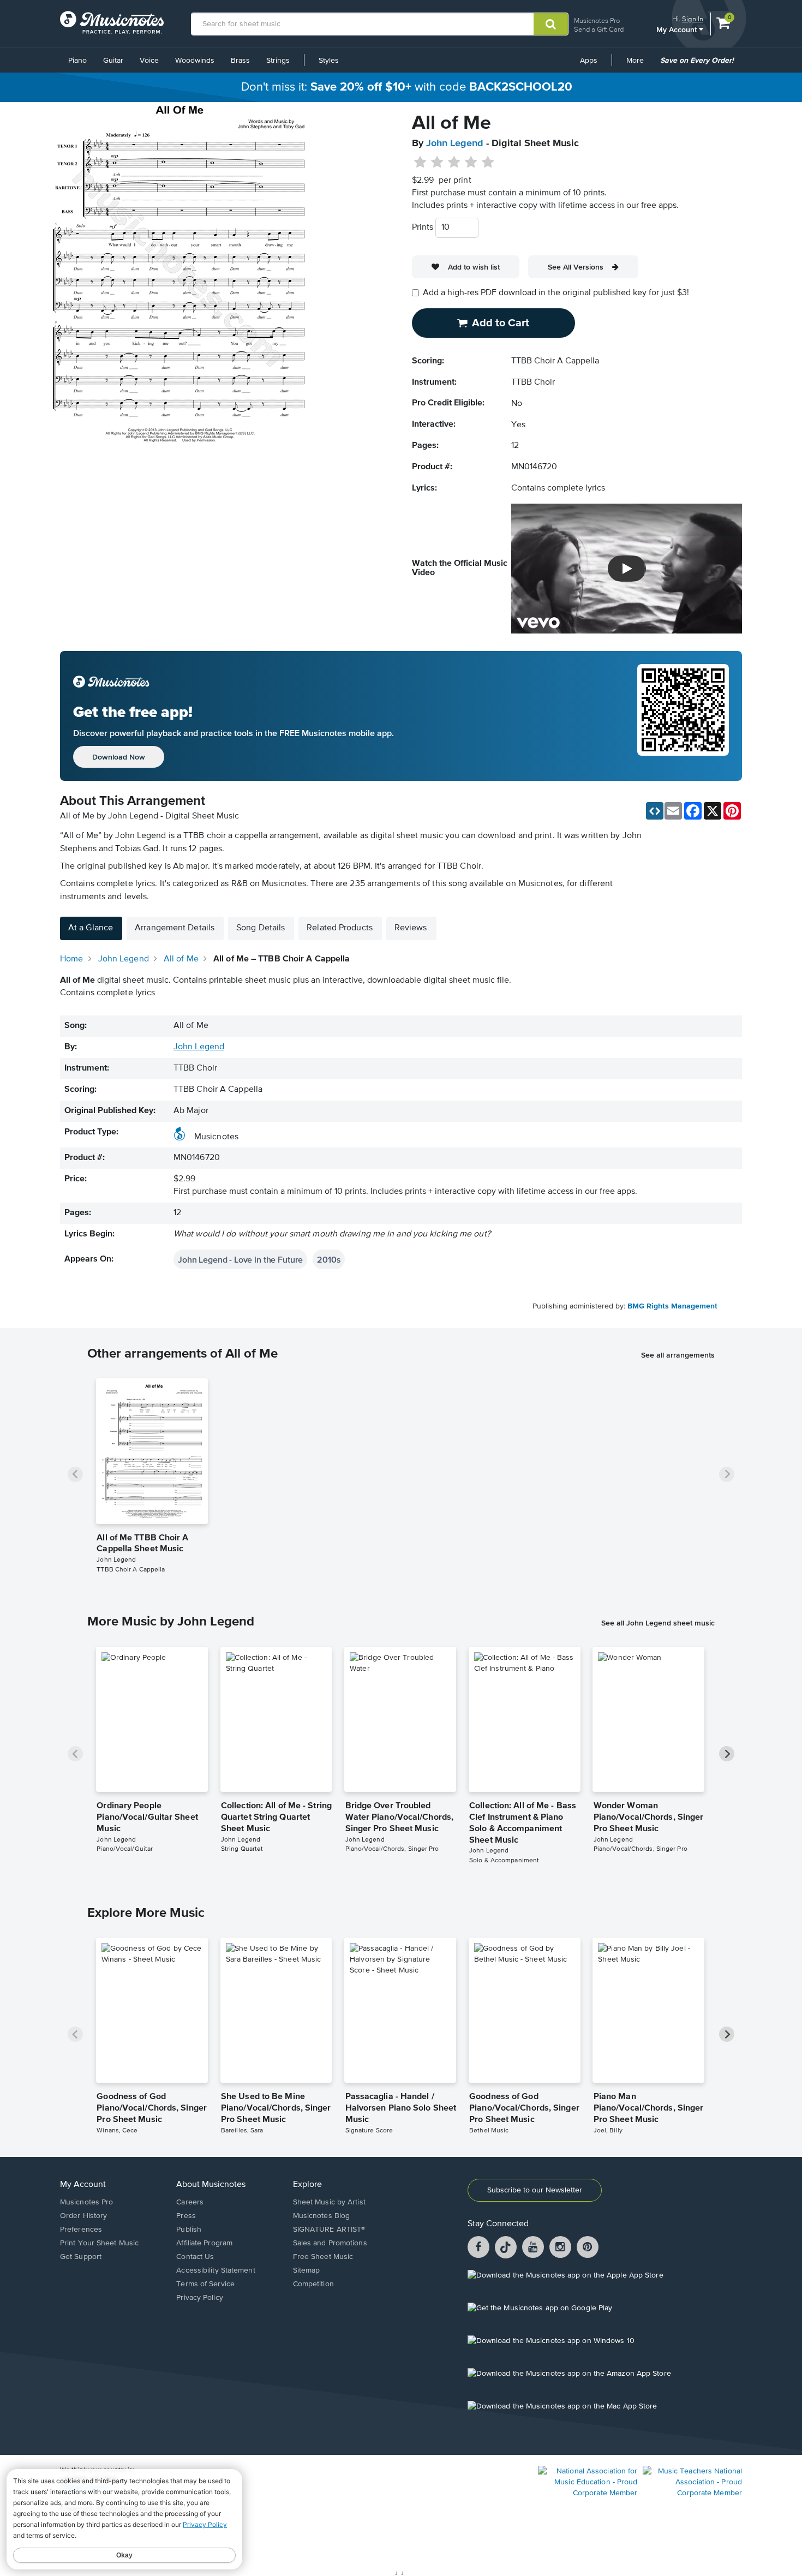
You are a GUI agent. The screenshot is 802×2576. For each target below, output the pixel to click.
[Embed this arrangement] (655, 811)
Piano (77, 61)
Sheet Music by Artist (329, 2202)
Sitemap (307, 2270)
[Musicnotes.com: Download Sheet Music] (112, 22)
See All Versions (576, 267)
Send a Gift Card (599, 29)
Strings (278, 61)
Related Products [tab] (340, 928)
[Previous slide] (75, 1474)
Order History (83, 2216)
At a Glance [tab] (91, 928)
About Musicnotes (211, 2185)
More (639, 64)
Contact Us (195, 2257)
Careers (190, 2202)
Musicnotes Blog (322, 2216)
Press (186, 2216)
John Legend (455, 144)
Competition (313, 2284)
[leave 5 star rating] (487, 163)
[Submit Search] (551, 24)
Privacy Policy (199, 2298)
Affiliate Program (204, 2243)
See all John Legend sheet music (658, 1623)
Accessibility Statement (216, 2270)
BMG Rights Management (672, 1306)
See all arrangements (678, 1355)
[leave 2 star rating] (437, 163)
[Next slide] (727, 1474)
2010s (329, 1259)
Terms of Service (205, 2284)
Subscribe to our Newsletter (535, 2190)
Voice (149, 61)
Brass (240, 61)
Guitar (113, 61)
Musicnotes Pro (597, 20)
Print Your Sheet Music (99, 2243)
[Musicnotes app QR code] (683, 716)
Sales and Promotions (330, 2243)
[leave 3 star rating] (454, 163)
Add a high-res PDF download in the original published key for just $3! (556, 293)
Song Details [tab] (261, 928)
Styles (329, 61)
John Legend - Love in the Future (240, 1259)
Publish (189, 2230)
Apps (589, 61)
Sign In (693, 19)
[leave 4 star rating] (471, 163)
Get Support (81, 2257)
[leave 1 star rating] (420, 163)
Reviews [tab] (411, 928)
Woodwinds (195, 61)
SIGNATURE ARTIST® (329, 2230)
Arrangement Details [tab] (175, 928)
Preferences (81, 2230)
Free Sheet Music (323, 2257)
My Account (678, 29)
